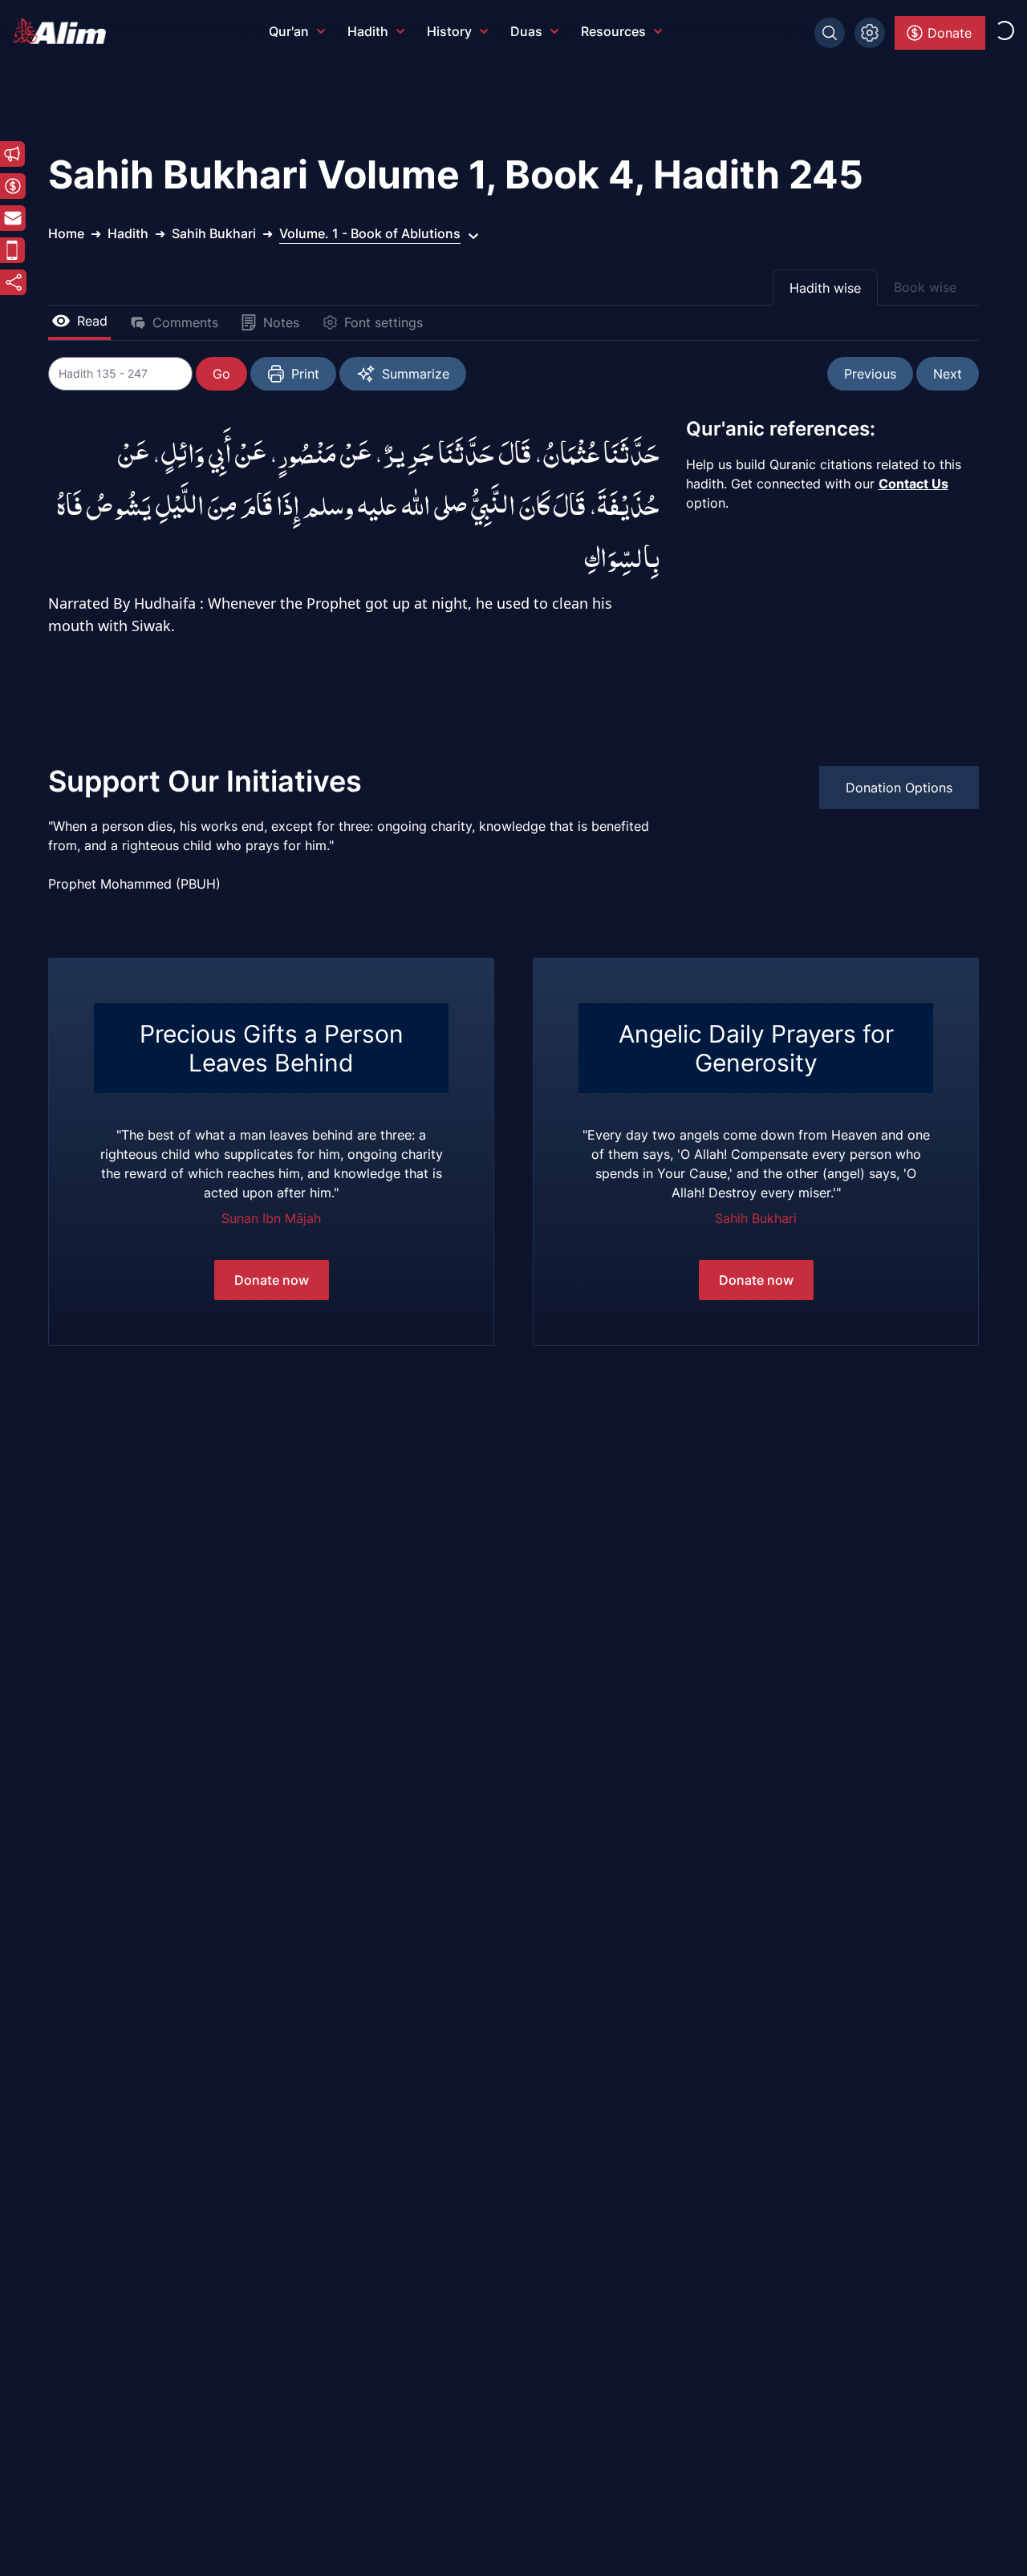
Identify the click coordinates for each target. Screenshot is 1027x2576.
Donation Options (899, 788)
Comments (185, 322)
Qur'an (289, 31)
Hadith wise (825, 288)
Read (92, 321)
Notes (281, 322)
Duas (526, 31)
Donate (950, 33)
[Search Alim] (830, 33)
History (449, 31)
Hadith (368, 31)
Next (948, 374)
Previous (870, 374)
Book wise (925, 287)
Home (66, 233)
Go (221, 374)
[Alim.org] (64, 31)
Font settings (384, 322)
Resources (613, 31)
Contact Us (913, 484)
